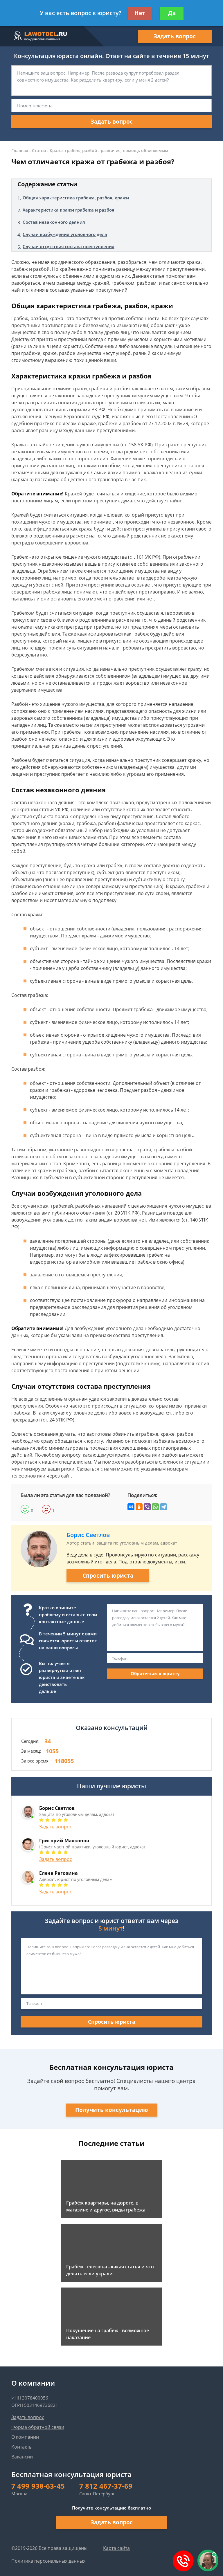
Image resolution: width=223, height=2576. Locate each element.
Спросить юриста (108, 1576)
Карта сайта (116, 2548)
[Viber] (147, 1507)
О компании (25, 2437)
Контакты (22, 2447)
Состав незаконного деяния (54, 222)
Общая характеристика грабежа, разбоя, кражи (76, 198)
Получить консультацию (112, 2110)
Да (172, 13)
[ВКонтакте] (131, 1507)
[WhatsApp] (155, 1507)
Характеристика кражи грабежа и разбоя (69, 210)
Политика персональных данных (48, 2561)
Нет (140, 13)
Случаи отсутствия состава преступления (69, 246)
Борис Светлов (88, 1535)
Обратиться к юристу (155, 1673)
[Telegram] (163, 1507)
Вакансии (22, 2457)
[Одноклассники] (139, 1507)
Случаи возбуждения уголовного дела (65, 234)
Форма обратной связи (38, 2427)
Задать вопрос (175, 36)
